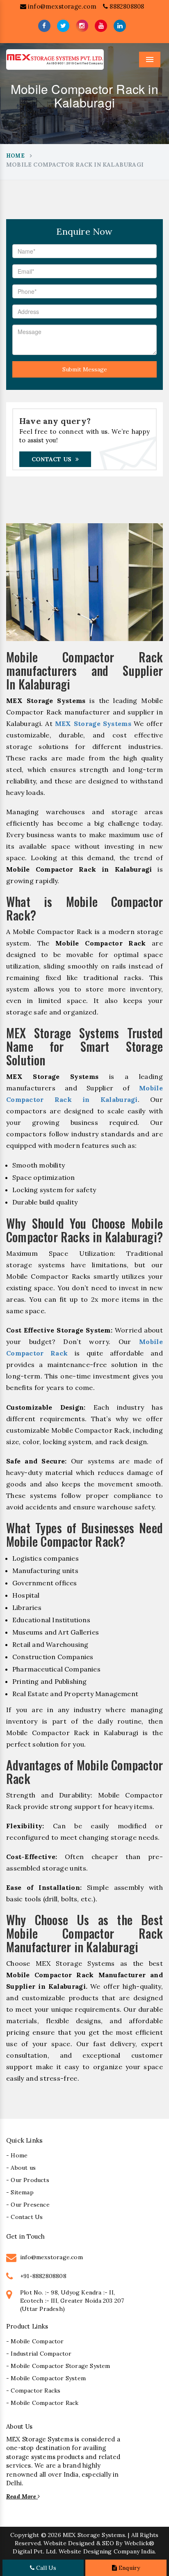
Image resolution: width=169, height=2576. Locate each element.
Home (15, 156)
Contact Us (51, 459)
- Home (17, 2155)
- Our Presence (28, 2205)
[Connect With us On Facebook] (44, 26)
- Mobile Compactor (35, 2341)
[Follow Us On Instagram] (82, 26)
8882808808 (126, 6)
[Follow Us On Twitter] (63, 26)
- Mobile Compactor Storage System (58, 2366)
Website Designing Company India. (107, 2551)
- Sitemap (20, 2192)
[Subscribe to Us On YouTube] (101, 26)
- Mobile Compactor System (46, 2378)
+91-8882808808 (43, 2276)
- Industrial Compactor (39, 2354)
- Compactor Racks (33, 2391)
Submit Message (85, 369)
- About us (21, 2168)
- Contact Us (24, 2217)
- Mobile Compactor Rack (42, 2403)
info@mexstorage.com (61, 6)
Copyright (25, 2535)
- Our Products (28, 2180)
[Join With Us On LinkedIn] (120, 26)
